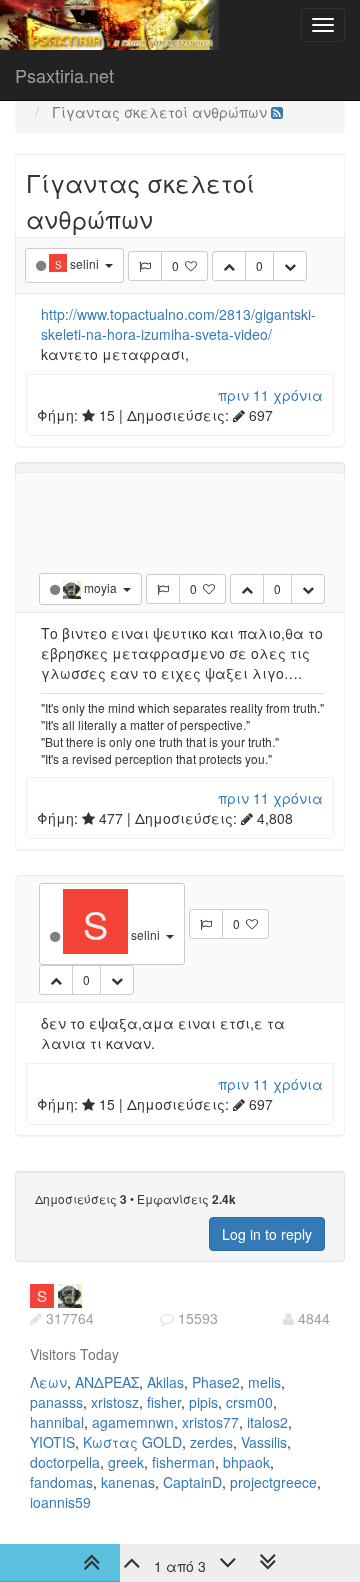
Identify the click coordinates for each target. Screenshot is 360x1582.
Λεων (48, 1382)
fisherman (183, 1462)
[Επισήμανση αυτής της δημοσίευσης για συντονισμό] (145, 266)
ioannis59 (60, 1502)
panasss (56, 1402)
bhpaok (246, 1462)
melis (264, 1382)
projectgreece (273, 1482)
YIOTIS (52, 1442)
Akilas (165, 1382)
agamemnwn (133, 1422)
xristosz (115, 1402)
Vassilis (264, 1442)
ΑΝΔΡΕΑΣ (107, 1382)
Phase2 (216, 1382)
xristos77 (210, 1422)
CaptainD (192, 1482)
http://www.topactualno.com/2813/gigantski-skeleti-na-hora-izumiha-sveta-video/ (178, 324)
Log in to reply (267, 1234)
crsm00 (249, 1402)
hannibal (57, 1422)
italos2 (267, 1422)
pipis (203, 1402)
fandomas (61, 1482)
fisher (164, 1402)
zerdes (211, 1442)
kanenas (128, 1482)
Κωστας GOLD (132, 1442)
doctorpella (65, 1462)
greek (126, 1462)
